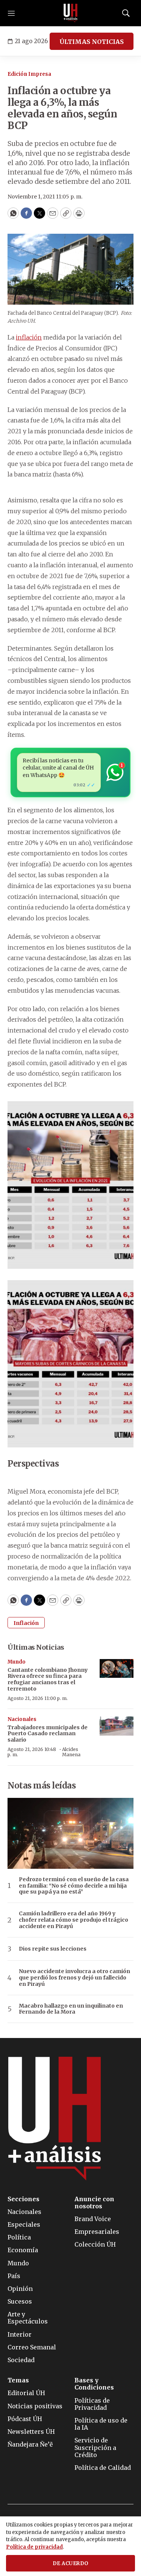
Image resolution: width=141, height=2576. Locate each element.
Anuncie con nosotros (94, 2203)
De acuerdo (71, 2563)
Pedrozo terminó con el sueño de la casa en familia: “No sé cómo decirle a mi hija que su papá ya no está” (74, 1886)
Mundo (17, 1662)
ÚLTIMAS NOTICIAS (92, 42)
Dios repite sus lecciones (53, 1949)
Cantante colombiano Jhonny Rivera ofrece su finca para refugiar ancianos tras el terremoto (48, 1679)
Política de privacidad (34, 2547)
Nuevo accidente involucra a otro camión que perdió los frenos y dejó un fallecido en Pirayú (74, 1978)
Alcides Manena (71, 1752)
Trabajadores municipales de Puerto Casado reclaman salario (48, 1734)
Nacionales (22, 1719)
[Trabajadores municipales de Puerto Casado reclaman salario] (117, 1726)
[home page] (71, 13)
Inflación (26, 1623)
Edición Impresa (29, 74)
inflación (29, 337)
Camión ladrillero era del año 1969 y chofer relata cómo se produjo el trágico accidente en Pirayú (74, 1920)
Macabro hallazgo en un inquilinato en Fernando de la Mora (71, 2009)
